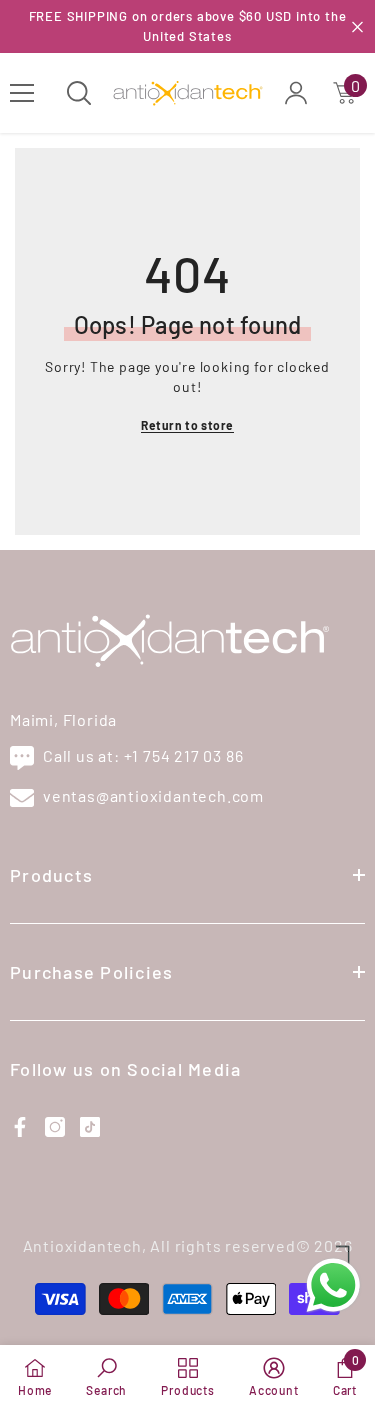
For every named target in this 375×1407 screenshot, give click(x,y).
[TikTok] (90, 1127)
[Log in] (296, 93)
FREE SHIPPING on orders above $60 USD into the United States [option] (188, 26)
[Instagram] (55, 1127)
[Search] (79, 93)
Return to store (187, 425)
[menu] (22, 93)
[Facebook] (20, 1127)
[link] (106, 1376)
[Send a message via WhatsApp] (333, 1285)
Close (357, 26)
